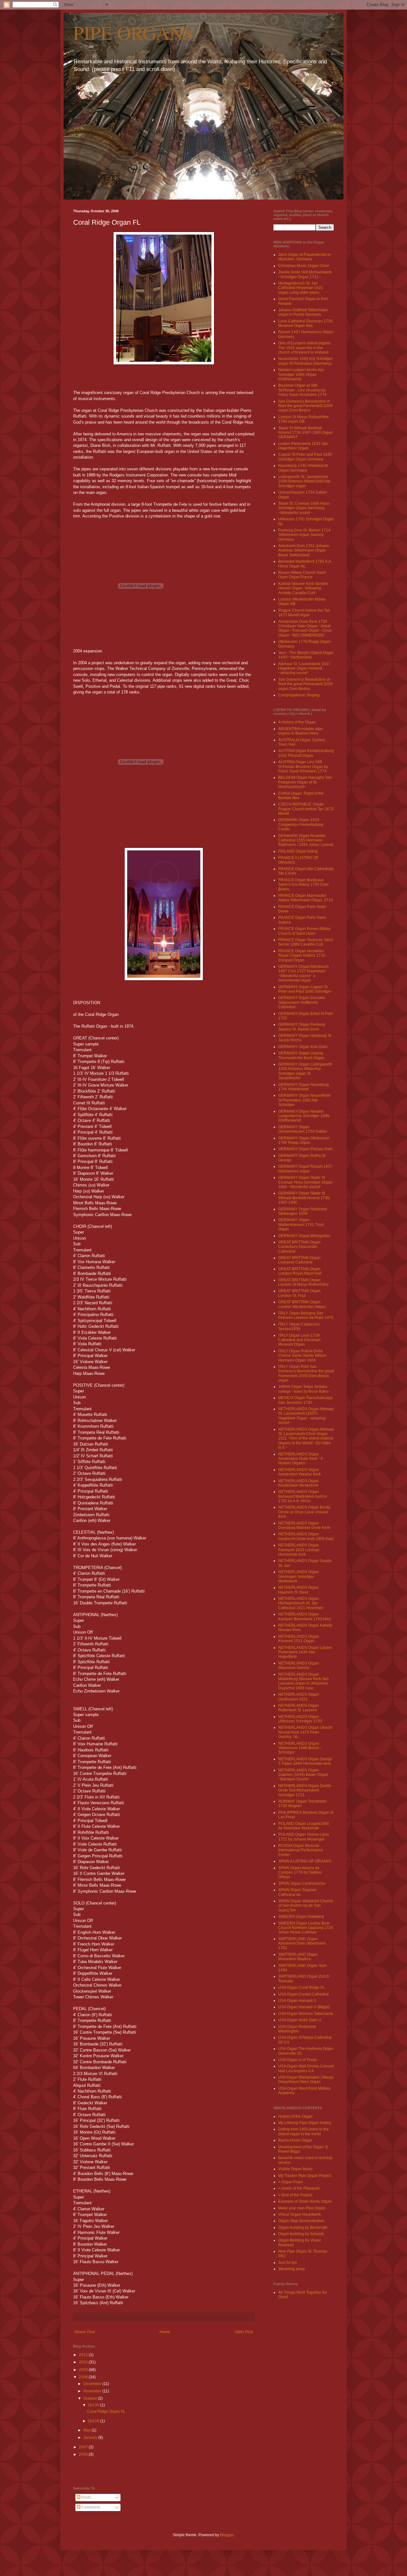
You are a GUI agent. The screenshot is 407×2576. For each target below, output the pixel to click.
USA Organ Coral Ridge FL (302, 1988)
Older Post (244, 2332)
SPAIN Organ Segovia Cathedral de (297, 1892)
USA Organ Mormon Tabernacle (306, 2014)
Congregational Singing (299, 695)
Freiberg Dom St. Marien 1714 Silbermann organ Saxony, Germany (304, 535)
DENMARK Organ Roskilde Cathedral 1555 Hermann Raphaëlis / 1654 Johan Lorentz (306, 840)
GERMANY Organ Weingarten (304, 1236)
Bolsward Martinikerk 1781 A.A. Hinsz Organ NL (305, 564)
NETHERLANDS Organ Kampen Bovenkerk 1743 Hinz (305, 1616)
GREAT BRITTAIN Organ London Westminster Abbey (302, 1304)
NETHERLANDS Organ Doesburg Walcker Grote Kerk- (305, 1525)
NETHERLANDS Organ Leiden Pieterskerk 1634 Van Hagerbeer (305, 1652)
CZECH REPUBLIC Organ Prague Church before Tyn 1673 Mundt (306, 809)
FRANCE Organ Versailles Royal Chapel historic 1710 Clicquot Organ (302, 956)
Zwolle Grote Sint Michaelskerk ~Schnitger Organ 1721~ (305, 274)
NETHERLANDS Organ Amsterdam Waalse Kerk (300, 1472)
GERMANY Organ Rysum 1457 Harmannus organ (305, 1169)
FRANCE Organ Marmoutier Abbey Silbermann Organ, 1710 (306, 898)
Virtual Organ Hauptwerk (300, 2214)
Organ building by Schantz (301, 2234)
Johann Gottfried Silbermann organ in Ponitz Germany (303, 312)
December (93, 2384)
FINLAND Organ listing (298, 851)
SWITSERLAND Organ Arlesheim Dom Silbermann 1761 (302, 1943)
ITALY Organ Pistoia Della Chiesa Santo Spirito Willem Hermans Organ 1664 (302, 1356)
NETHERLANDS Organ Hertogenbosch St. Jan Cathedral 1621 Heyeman (301, 1603)
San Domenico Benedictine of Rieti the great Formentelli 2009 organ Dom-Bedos (305, 406)
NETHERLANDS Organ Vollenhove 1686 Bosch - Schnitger (300, 1748)
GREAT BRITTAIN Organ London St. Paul (299, 1293)
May (87, 2430)
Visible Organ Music (296, 2169)
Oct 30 (94, 2405)
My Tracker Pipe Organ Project (305, 2176)
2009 (84, 2370)
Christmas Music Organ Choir (304, 266)
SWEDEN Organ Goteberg (301, 1917)
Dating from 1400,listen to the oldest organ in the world (304, 2131)
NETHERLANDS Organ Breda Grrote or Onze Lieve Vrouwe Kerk (304, 1512)
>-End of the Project (295, 2195)
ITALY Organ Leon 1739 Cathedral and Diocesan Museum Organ (299, 1340)
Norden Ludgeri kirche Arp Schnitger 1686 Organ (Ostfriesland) (301, 374)
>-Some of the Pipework (299, 2188)
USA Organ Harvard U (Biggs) (304, 2007)
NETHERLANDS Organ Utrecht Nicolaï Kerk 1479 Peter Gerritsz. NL (305, 1732)
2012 (84, 2355)
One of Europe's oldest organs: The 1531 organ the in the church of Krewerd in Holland (305, 348)
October (91, 2398)
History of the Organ (295, 2116)
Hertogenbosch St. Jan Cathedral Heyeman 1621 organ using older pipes (301, 288)
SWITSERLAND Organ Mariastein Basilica (298, 1957)
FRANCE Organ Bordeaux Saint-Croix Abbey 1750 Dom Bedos (303, 885)
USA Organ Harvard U (297, 2001)
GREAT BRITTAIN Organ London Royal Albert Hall (300, 1271)
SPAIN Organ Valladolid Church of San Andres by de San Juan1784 (306, 1906)
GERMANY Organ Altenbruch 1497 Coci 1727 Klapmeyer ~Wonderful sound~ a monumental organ (304, 973)
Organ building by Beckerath (303, 2228)
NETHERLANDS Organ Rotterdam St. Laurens (299, 1708)
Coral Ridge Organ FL (106, 2411)
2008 (84, 2377)
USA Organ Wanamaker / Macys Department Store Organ (306, 2080)
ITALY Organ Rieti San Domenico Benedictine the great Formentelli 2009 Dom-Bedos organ (306, 1373)
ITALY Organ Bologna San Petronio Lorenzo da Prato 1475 (306, 1315)
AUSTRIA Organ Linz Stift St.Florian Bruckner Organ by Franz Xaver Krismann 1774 (303, 767)
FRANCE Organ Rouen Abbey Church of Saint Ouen (304, 931)
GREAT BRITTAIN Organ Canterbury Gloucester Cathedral (299, 1247)
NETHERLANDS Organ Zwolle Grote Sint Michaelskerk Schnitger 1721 (305, 1790)
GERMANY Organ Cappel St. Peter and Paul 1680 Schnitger (305, 989)
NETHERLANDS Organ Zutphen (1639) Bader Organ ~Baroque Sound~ (303, 1775)
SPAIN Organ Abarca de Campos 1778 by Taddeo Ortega (300, 1872)
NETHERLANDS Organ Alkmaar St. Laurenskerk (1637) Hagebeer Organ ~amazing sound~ (306, 1416)
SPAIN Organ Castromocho (302, 1883)
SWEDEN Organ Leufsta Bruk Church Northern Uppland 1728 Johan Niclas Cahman (306, 1928)
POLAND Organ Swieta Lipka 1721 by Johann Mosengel (304, 1837)
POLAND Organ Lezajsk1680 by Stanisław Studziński (304, 1826)
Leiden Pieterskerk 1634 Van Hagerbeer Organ (303, 446)
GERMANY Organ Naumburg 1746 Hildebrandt (304, 1087)
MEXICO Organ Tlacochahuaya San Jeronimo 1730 (305, 1400)
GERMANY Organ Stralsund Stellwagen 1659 (303, 1211)
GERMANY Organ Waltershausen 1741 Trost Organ (301, 1225)
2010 (84, 2362)
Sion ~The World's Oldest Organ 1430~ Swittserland (306, 655)
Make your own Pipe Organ (302, 2208)
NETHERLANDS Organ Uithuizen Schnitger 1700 (300, 1719)
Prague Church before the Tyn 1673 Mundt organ (304, 613)
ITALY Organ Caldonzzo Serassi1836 (299, 1327)
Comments (90, 2507)
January (91, 2438)
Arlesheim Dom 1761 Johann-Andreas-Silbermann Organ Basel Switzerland (304, 550)
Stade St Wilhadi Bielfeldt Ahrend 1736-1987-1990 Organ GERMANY (306, 433)
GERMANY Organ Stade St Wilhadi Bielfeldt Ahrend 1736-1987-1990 (304, 1198)
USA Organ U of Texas (297, 2060)
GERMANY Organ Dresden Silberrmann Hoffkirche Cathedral (302, 1002)
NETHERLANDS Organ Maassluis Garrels (299, 1665)
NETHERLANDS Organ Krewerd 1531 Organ (299, 1639)
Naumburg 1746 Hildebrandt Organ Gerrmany (303, 468)
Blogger (227, 2535)
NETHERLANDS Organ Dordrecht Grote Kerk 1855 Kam (306, 1536)
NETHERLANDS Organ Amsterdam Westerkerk (299, 1483)
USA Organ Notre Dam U (300, 2020)
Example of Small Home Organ (305, 2201)
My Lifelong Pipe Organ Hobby (305, 2123)
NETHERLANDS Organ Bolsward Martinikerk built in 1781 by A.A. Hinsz (303, 1496)
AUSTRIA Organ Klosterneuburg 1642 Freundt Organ (306, 753)
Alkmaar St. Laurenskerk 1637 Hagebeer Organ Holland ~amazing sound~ (304, 669)
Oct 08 (94, 2421)
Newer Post (85, 2332)
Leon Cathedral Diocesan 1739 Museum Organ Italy (305, 323)
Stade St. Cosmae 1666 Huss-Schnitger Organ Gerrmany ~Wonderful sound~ (304, 508)
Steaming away (292, 2269)
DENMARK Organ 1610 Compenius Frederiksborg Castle (301, 824)
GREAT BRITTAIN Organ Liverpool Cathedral (299, 1260)
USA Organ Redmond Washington (297, 2029)
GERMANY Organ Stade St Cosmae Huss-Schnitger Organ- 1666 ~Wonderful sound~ (306, 1182)
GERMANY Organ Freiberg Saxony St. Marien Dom (302, 1027)
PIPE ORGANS (133, 32)
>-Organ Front (290, 2182)
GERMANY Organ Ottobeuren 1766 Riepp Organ (304, 1140)
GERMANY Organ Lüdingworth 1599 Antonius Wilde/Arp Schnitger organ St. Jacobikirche (305, 1071)
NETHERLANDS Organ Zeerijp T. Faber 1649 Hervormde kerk (305, 1761)
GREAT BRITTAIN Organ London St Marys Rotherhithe (304, 1282)
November (93, 2391)
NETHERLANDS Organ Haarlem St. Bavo (299, 1590)
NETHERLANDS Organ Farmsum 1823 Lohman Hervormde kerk (299, 1550)
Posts (86, 2497)
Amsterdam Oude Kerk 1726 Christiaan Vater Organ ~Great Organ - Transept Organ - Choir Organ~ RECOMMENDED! (305, 628)
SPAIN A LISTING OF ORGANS (305, 1861)
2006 (84, 2454)
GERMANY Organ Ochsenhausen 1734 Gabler (303, 1129)
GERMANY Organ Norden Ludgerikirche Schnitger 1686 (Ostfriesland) (304, 1116)
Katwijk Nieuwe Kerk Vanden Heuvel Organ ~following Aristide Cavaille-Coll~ (303, 588)
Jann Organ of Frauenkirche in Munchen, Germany (304, 257)
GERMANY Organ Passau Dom (305, 1149)
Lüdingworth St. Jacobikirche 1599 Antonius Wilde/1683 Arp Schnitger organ (304, 481)
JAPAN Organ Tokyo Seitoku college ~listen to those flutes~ (304, 1389)
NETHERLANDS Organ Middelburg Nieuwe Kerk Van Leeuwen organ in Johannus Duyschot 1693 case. (304, 1681)
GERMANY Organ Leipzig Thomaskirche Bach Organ (301, 1055)
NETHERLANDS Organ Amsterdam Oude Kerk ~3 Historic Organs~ (300, 1459)
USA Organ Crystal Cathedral (304, 1994)
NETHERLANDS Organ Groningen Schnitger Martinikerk (299, 1577)
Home (165, 2332)
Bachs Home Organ (295, 2140)
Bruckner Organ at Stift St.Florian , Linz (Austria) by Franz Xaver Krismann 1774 (302, 390)
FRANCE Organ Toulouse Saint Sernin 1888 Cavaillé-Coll (305, 942)
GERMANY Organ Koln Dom (303, 1047)
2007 (84, 2447)
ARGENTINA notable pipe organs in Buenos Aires (300, 731)
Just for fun (288, 2263)
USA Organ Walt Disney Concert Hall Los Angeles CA (306, 2068)
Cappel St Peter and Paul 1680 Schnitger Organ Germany (305, 457)
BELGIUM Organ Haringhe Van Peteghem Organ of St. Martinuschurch (305, 782)
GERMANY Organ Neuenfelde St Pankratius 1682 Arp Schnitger (304, 1100)
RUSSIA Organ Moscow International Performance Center (301, 1850)
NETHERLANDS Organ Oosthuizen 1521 (299, 1697)
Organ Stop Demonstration (301, 2221)
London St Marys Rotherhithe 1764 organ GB (304, 419)
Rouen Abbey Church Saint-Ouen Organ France (302, 575)
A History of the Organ (297, 722)
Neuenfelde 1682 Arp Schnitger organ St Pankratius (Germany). (305, 361)
